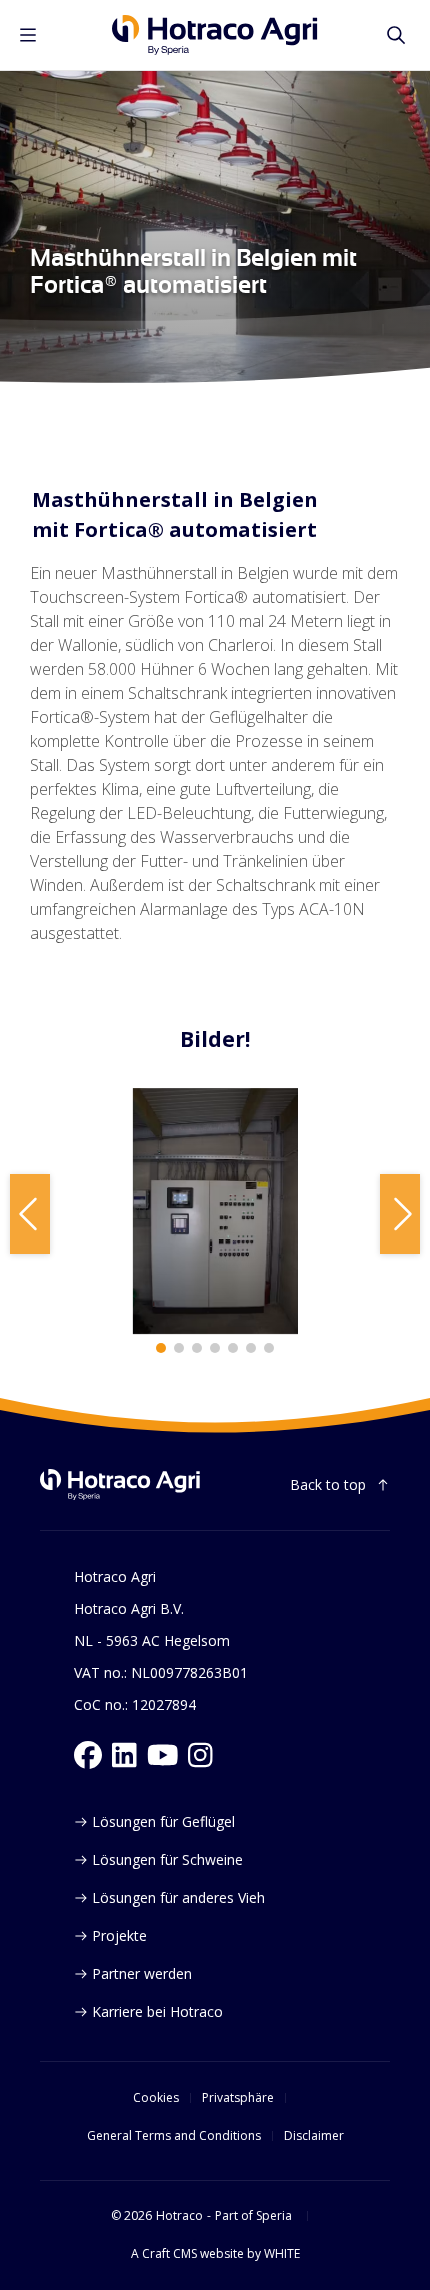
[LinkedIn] (124, 1755)
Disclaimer (314, 2136)
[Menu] (28, 35)
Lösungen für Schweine (167, 1859)
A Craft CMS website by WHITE (215, 2254)
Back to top (328, 1484)
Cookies (156, 2098)
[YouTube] (163, 1755)
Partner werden (142, 1973)
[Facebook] (88, 1755)
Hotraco (179, 2216)
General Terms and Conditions (174, 2136)
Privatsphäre (238, 2098)
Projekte (119, 1935)
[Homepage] (214, 35)
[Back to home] (120, 1484)
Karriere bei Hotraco (157, 2011)
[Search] (396, 35)
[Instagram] (200, 1755)
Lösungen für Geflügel (163, 1821)
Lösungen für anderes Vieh (178, 1897)
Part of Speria (253, 2216)
